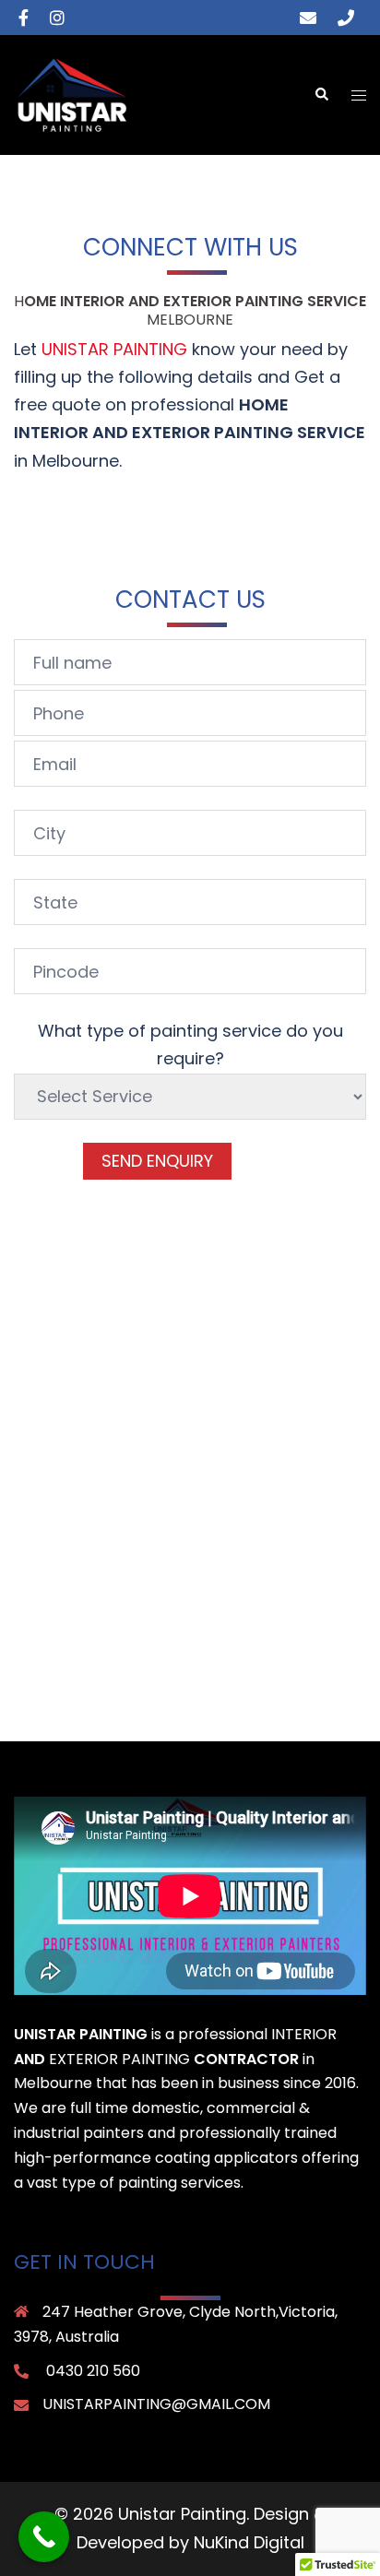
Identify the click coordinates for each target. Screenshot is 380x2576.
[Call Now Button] (44, 2537)
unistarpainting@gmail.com (156, 2404)
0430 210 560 (93, 2371)
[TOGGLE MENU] (359, 95)
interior (304, 2034)
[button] (321, 95)
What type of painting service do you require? (190, 1045)
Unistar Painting (114, 349)
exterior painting (119, 2059)
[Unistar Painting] (72, 94)
